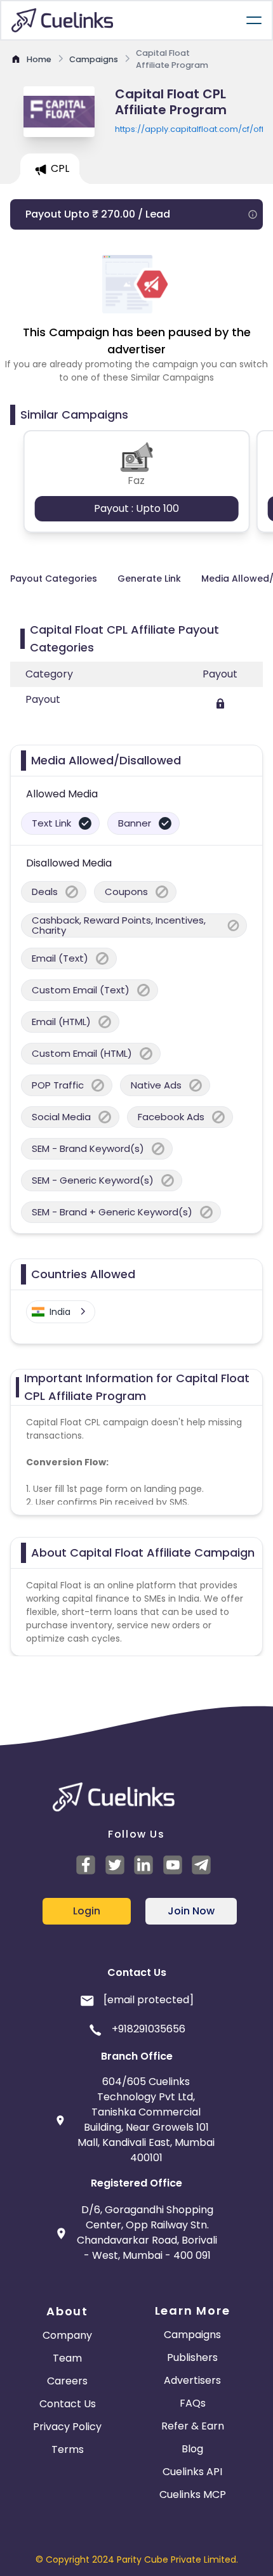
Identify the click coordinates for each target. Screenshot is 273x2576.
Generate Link (149, 579)
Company (67, 2335)
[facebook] (88, 1865)
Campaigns (192, 2335)
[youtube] (175, 1865)
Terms (68, 2449)
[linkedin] (145, 1865)
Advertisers (192, 2380)
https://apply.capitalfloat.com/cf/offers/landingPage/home (189, 129)
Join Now (191, 1911)
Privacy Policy (67, 2427)
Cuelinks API (192, 2472)
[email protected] (149, 2000)
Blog (192, 2449)
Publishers (192, 2357)
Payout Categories (54, 579)
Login (87, 1911)
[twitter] (117, 1865)
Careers (67, 2381)
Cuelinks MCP (193, 2494)
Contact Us (68, 2404)
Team (67, 2358)
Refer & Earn (193, 2426)
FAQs (193, 2403)
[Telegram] (203, 1865)
